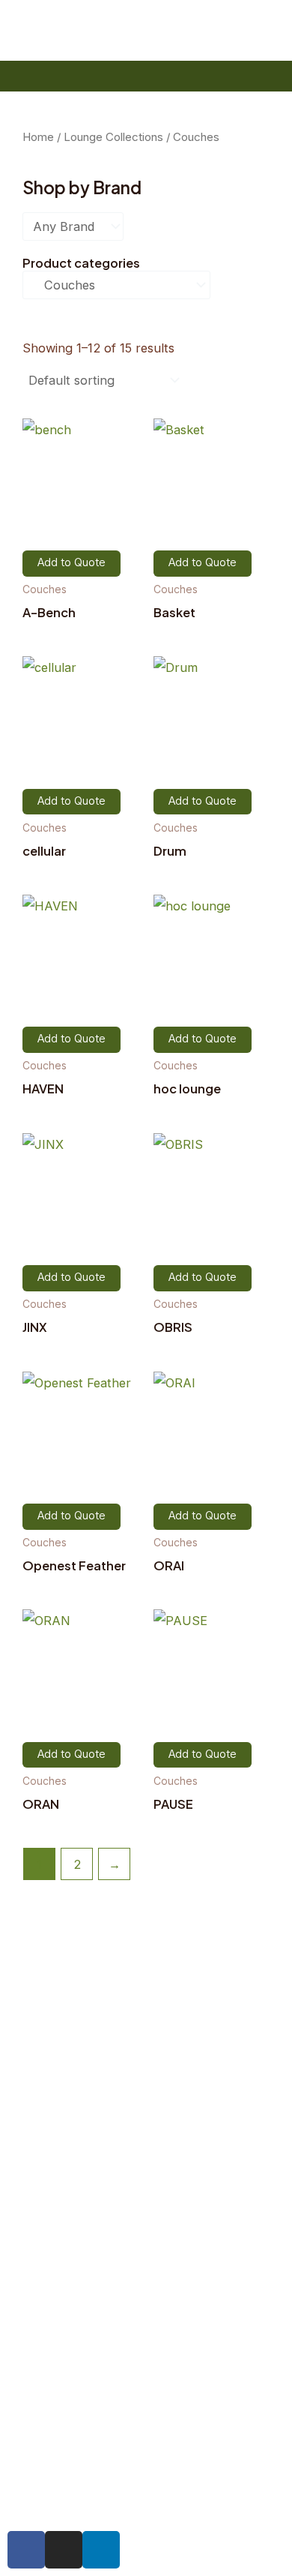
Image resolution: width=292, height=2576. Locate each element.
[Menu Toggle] (37, 76)
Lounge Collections (113, 137)
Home (38, 137)
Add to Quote (72, 563)
